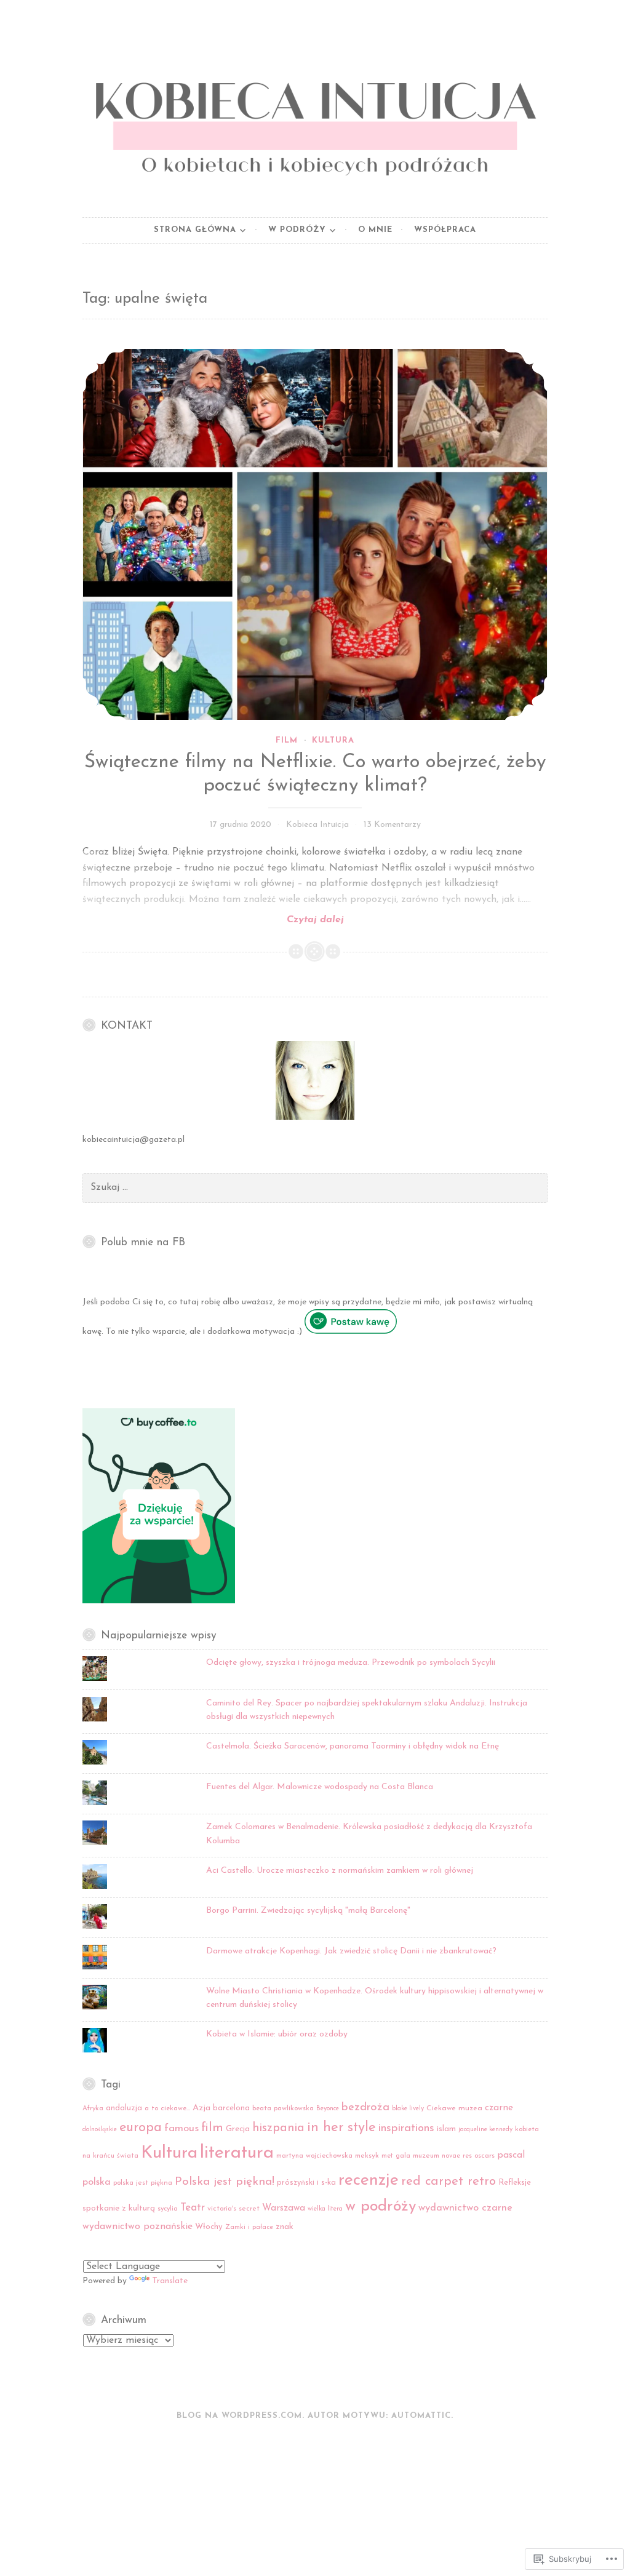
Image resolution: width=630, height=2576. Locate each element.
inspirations (406, 2128)
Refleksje (515, 2183)
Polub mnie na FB (143, 1242)
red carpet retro (449, 2182)
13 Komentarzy (392, 825)
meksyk (367, 2156)
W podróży (297, 230)
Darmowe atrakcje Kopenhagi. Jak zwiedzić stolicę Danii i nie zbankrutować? (351, 1951)
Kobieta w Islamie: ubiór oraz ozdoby (277, 2034)
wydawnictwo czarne (465, 2208)
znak (285, 2227)
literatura (237, 2153)
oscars (484, 2156)
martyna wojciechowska (314, 2156)
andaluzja (124, 2108)
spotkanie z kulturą (119, 2208)
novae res (457, 2156)
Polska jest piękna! (225, 2182)
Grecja (238, 2129)
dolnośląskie (100, 2130)
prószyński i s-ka (306, 2183)
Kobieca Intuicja (317, 825)
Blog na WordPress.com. (241, 2416)
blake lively (408, 2109)
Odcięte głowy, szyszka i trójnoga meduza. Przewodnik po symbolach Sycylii (351, 1663)
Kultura (333, 740)
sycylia (168, 2209)
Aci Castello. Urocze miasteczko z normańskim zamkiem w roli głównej (340, 1871)
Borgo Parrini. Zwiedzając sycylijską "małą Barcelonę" (308, 1911)
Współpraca (445, 230)
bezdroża (365, 2107)
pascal (511, 2155)
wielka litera (325, 2209)
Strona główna (195, 230)
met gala (396, 2156)
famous (181, 2128)
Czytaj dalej (213, 921)
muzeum (426, 2156)
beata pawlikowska (283, 2108)
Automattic (421, 2416)
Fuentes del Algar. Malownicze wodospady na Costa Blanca (320, 1787)
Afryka (93, 2109)
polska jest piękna (143, 2183)
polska (97, 2182)
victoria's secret (233, 2209)
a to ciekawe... (167, 2108)
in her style (341, 2128)
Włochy (209, 2227)
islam (446, 2129)
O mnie (375, 230)
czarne (499, 2108)
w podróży (381, 2207)
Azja (201, 2108)
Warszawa (284, 2208)
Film (287, 740)
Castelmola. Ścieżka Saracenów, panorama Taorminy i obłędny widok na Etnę (353, 1746)
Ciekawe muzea (454, 2108)
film (212, 2128)
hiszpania (278, 2128)
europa (141, 2128)
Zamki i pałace (249, 2227)
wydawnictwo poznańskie (138, 2227)
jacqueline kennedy (485, 2130)
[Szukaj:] (315, 1188)
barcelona (231, 2108)
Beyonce (328, 2109)
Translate (170, 2281)
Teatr (193, 2208)
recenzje (369, 2181)
